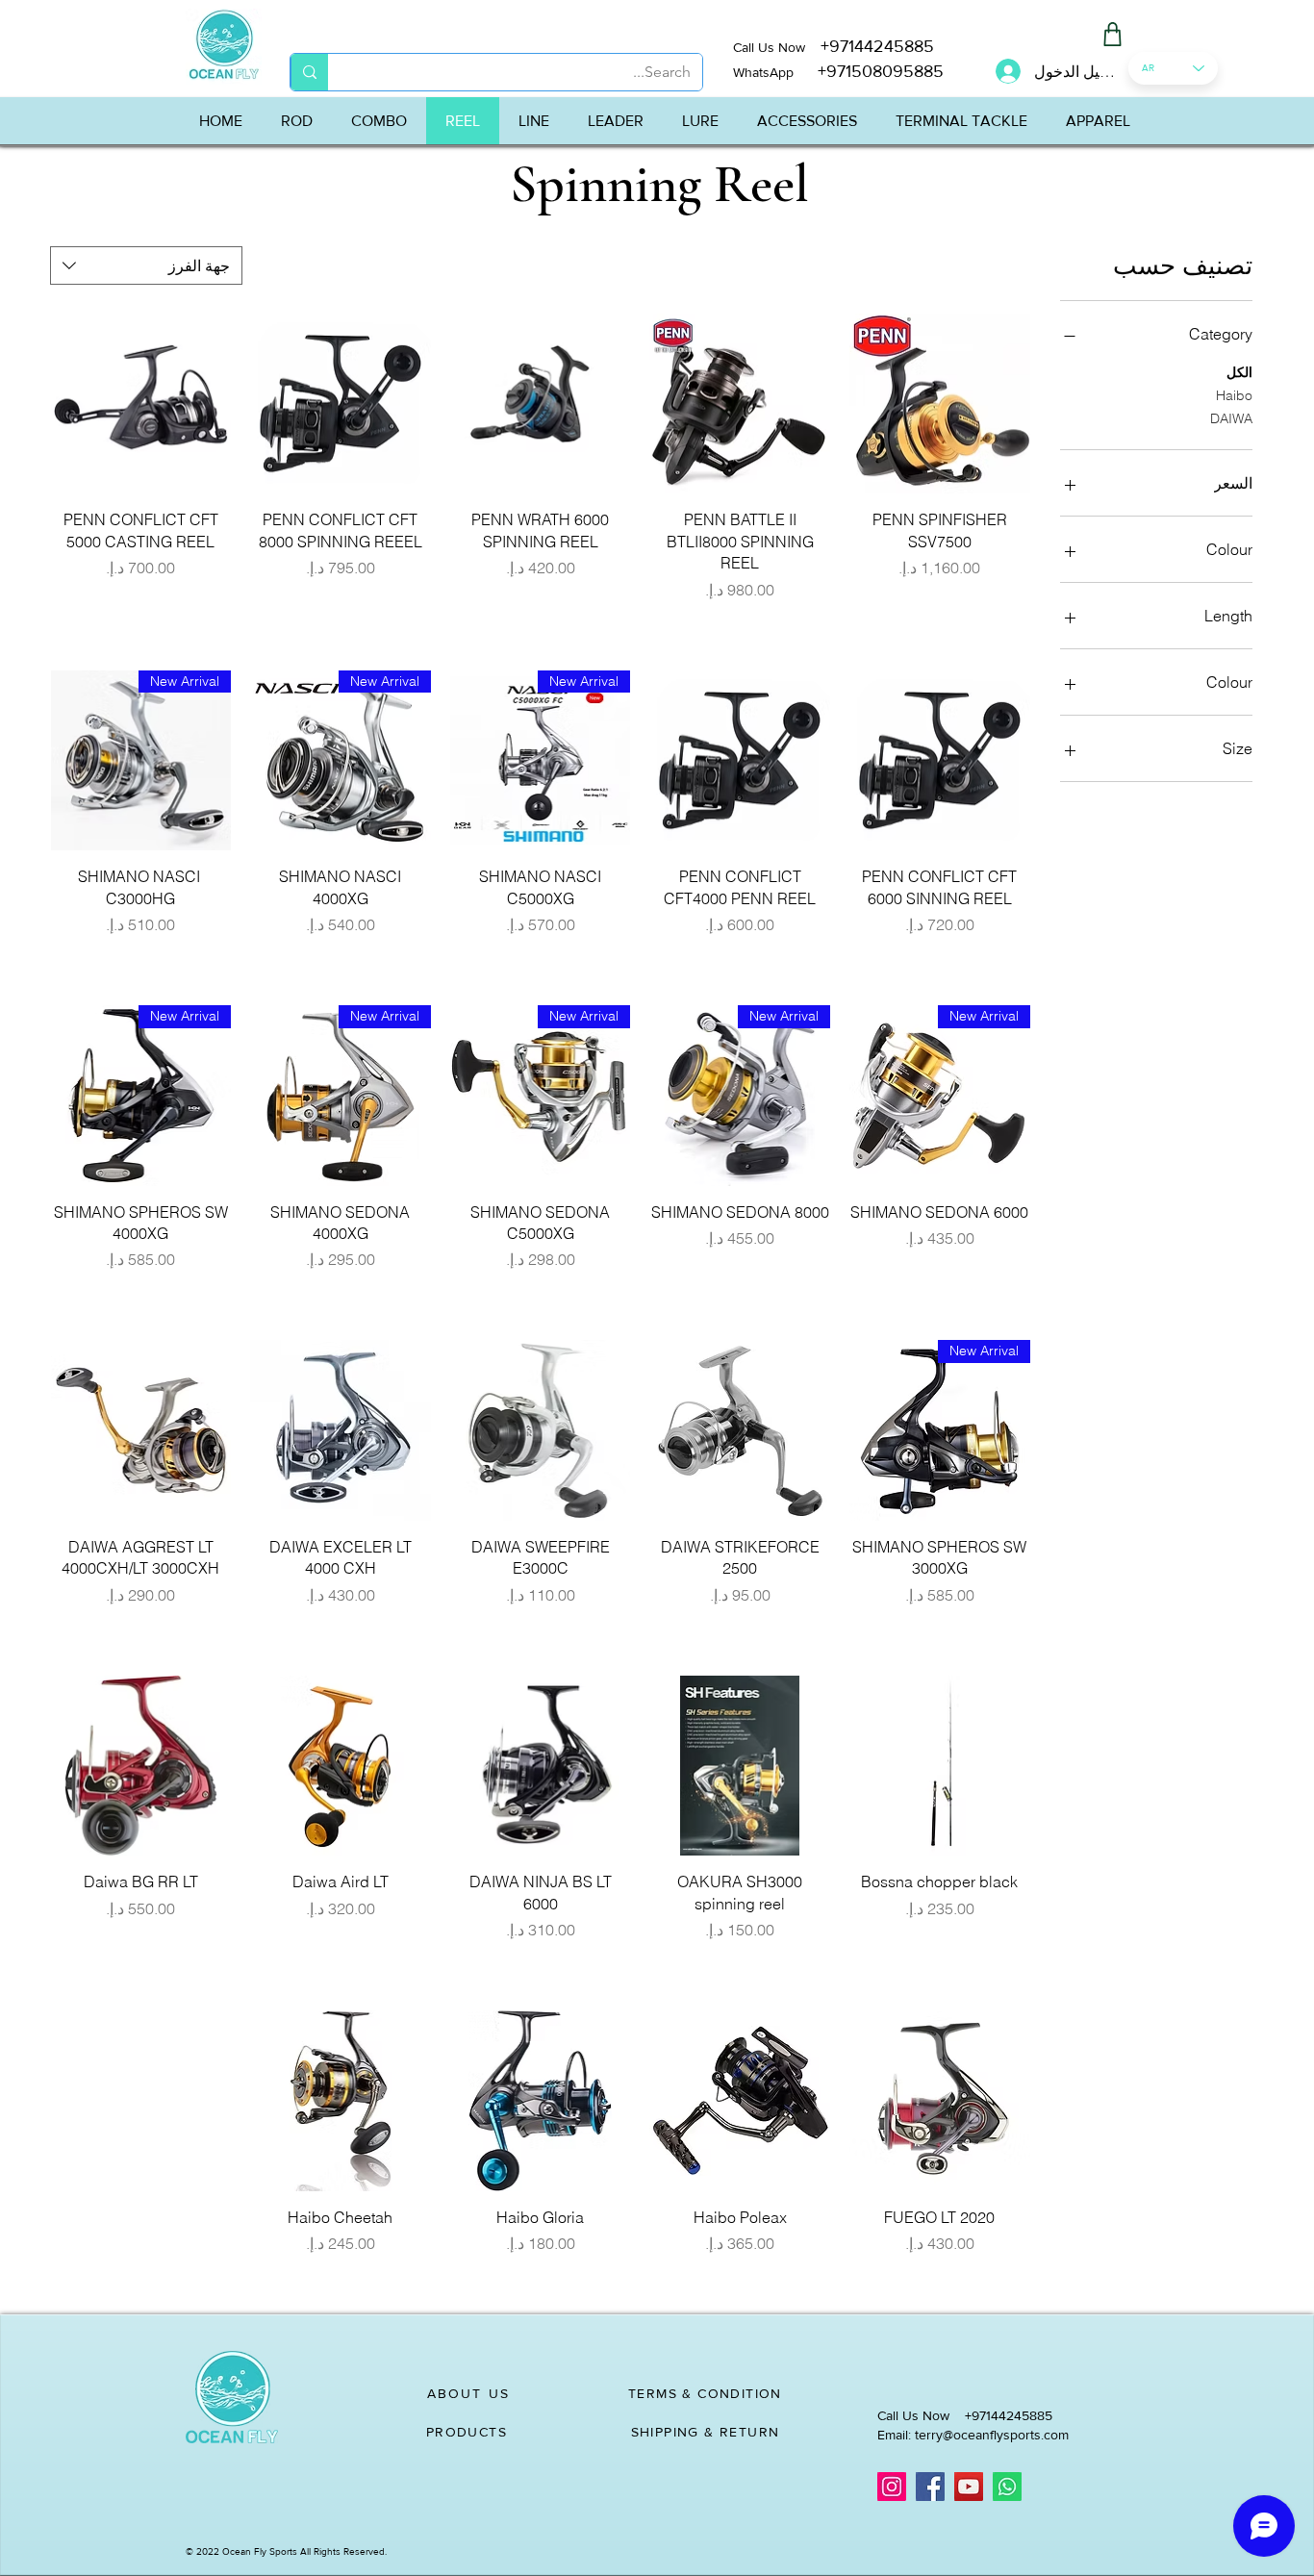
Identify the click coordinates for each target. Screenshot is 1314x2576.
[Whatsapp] (1007, 2487)
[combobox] (146, 265)
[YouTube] (969, 2487)
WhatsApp (763, 72)
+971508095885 (869, 71)
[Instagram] (892, 2487)
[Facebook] (930, 2487)
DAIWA (1231, 418)
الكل (1239, 372)
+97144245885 (877, 46)
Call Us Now (777, 47)
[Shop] (1112, 34)
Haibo (1234, 395)
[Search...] (309, 72)
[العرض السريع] (940, 404)
